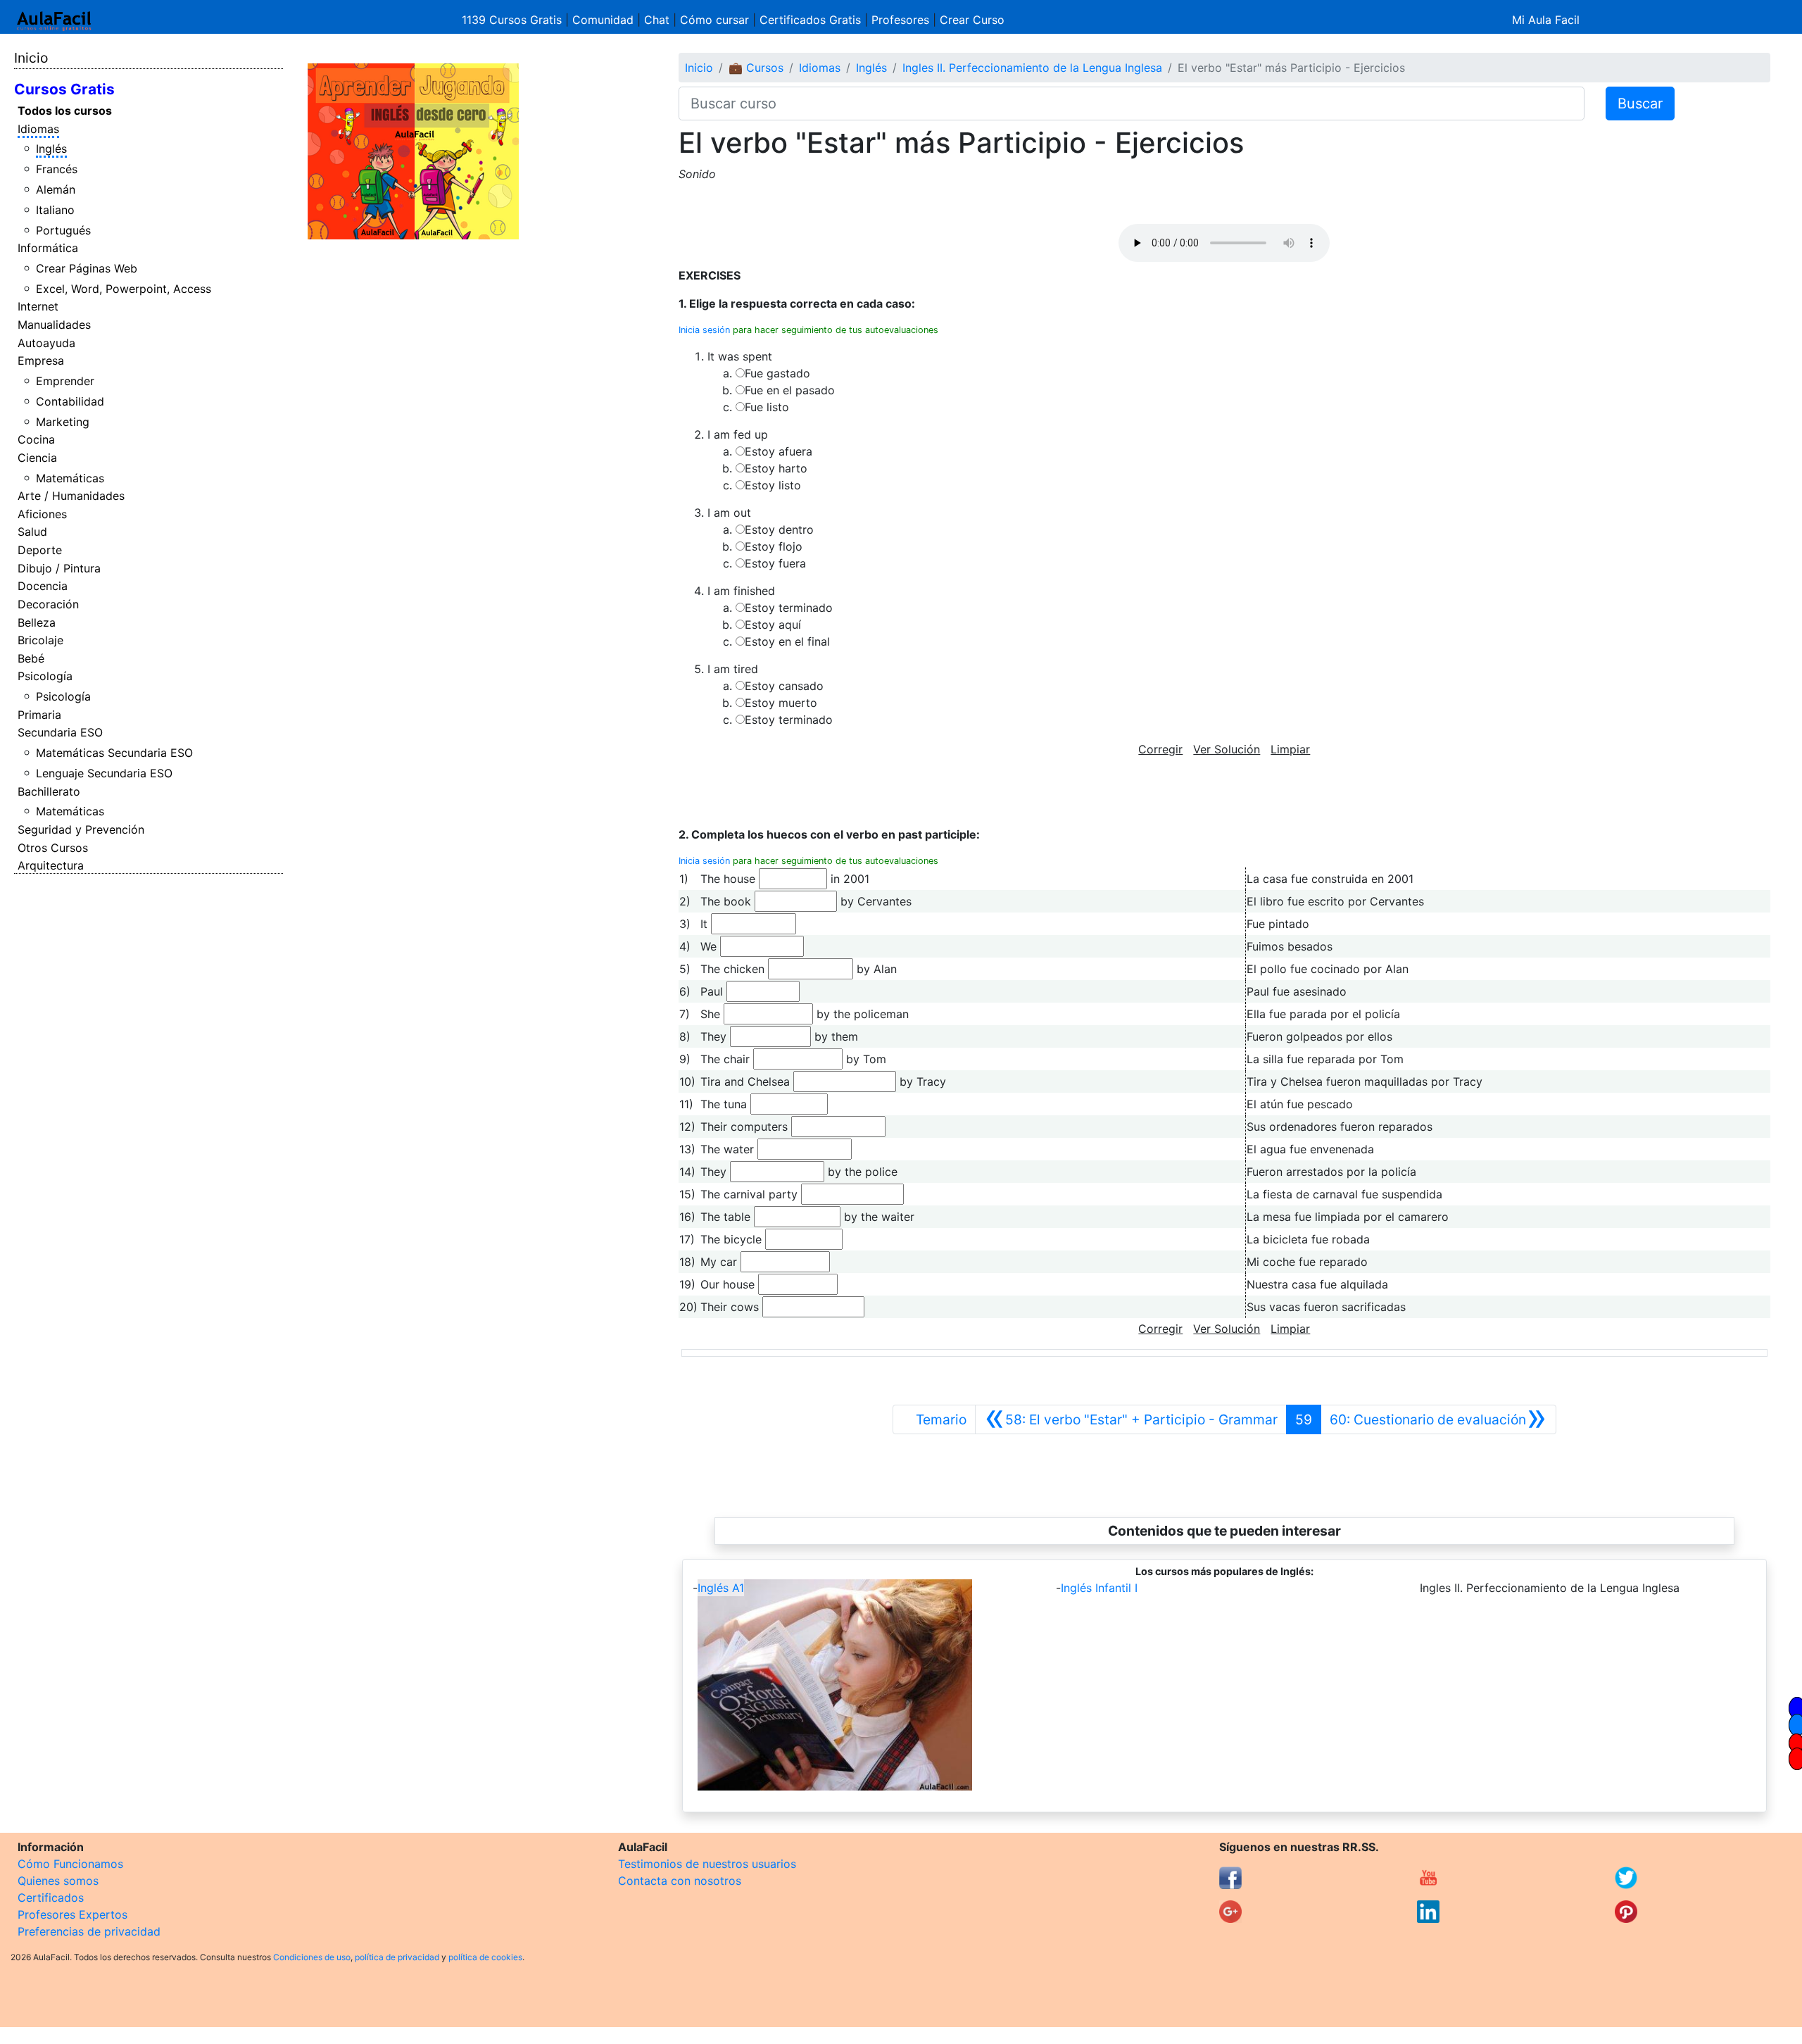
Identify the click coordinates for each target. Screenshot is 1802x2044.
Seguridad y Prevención (81, 829)
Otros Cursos (53, 848)
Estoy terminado (789, 608)
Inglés (51, 149)
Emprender (65, 381)
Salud (32, 532)
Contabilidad (70, 401)
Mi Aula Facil (1546, 20)
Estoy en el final (787, 641)
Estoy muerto (781, 703)
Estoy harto (776, 468)
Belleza (37, 622)
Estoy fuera (775, 563)
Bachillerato (49, 791)
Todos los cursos (65, 111)
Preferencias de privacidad (89, 1931)
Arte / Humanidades (71, 496)
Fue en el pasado (790, 390)
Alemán (56, 189)
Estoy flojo (774, 546)
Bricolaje (40, 640)
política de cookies (485, 1957)
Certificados (51, 1898)
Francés (57, 169)
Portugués (63, 230)
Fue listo (767, 407)
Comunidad (603, 20)
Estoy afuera (779, 451)
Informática (48, 248)
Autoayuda (46, 343)
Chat (657, 20)
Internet (38, 306)
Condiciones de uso (312, 1957)
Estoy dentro (779, 529)
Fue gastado (777, 373)
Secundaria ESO (60, 732)
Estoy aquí (773, 625)
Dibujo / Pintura (59, 568)
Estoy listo (773, 485)
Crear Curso (972, 20)
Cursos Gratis (64, 89)
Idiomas (38, 129)
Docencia (43, 586)
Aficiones (42, 514)
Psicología (45, 676)
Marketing (63, 422)
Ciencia (37, 458)
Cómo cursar (714, 20)
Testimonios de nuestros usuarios (707, 1864)
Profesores (900, 20)
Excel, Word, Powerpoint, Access (124, 289)
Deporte (40, 550)
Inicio (31, 58)
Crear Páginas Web (87, 268)
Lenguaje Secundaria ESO (104, 773)
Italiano (55, 210)
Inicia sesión (704, 330)
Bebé (31, 658)
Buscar (1640, 104)
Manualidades (54, 325)
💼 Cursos (756, 68)
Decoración (48, 604)
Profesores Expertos (73, 1914)
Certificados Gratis (810, 20)
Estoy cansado (784, 686)
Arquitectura (51, 865)
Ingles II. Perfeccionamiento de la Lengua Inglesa (1032, 68)
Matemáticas (70, 478)
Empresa (41, 360)
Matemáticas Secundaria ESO (114, 753)
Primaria (39, 715)
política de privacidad (397, 1957)
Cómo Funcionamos (70, 1864)
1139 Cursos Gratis (513, 20)
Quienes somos (58, 1881)
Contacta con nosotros (680, 1881)
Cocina (36, 439)
